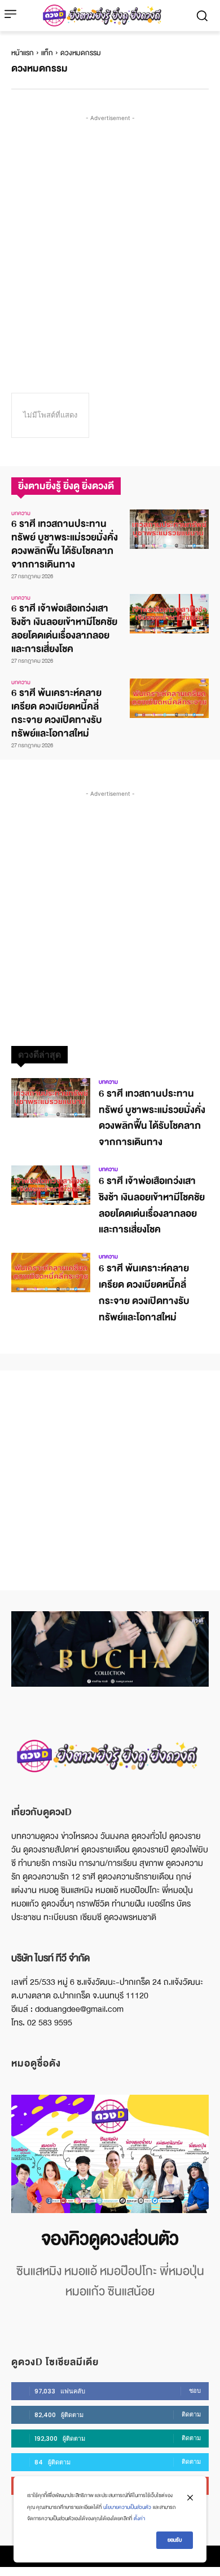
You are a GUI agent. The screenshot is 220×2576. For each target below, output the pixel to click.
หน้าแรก (23, 53)
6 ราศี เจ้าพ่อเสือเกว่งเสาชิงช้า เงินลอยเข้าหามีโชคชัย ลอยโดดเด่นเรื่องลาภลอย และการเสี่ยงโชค (64, 629)
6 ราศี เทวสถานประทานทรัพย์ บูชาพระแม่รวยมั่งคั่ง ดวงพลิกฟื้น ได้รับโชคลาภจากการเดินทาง (65, 544)
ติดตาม (191, 2414)
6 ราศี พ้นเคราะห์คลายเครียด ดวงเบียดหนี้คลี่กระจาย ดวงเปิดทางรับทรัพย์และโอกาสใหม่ (57, 713)
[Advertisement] (110, 234)
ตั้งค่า (139, 2519)
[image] (110, 2154)
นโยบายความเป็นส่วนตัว (127, 2507)
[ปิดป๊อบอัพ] (190, 2498)
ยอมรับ (175, 2540)
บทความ (21, 513)
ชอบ (195, 2391)
